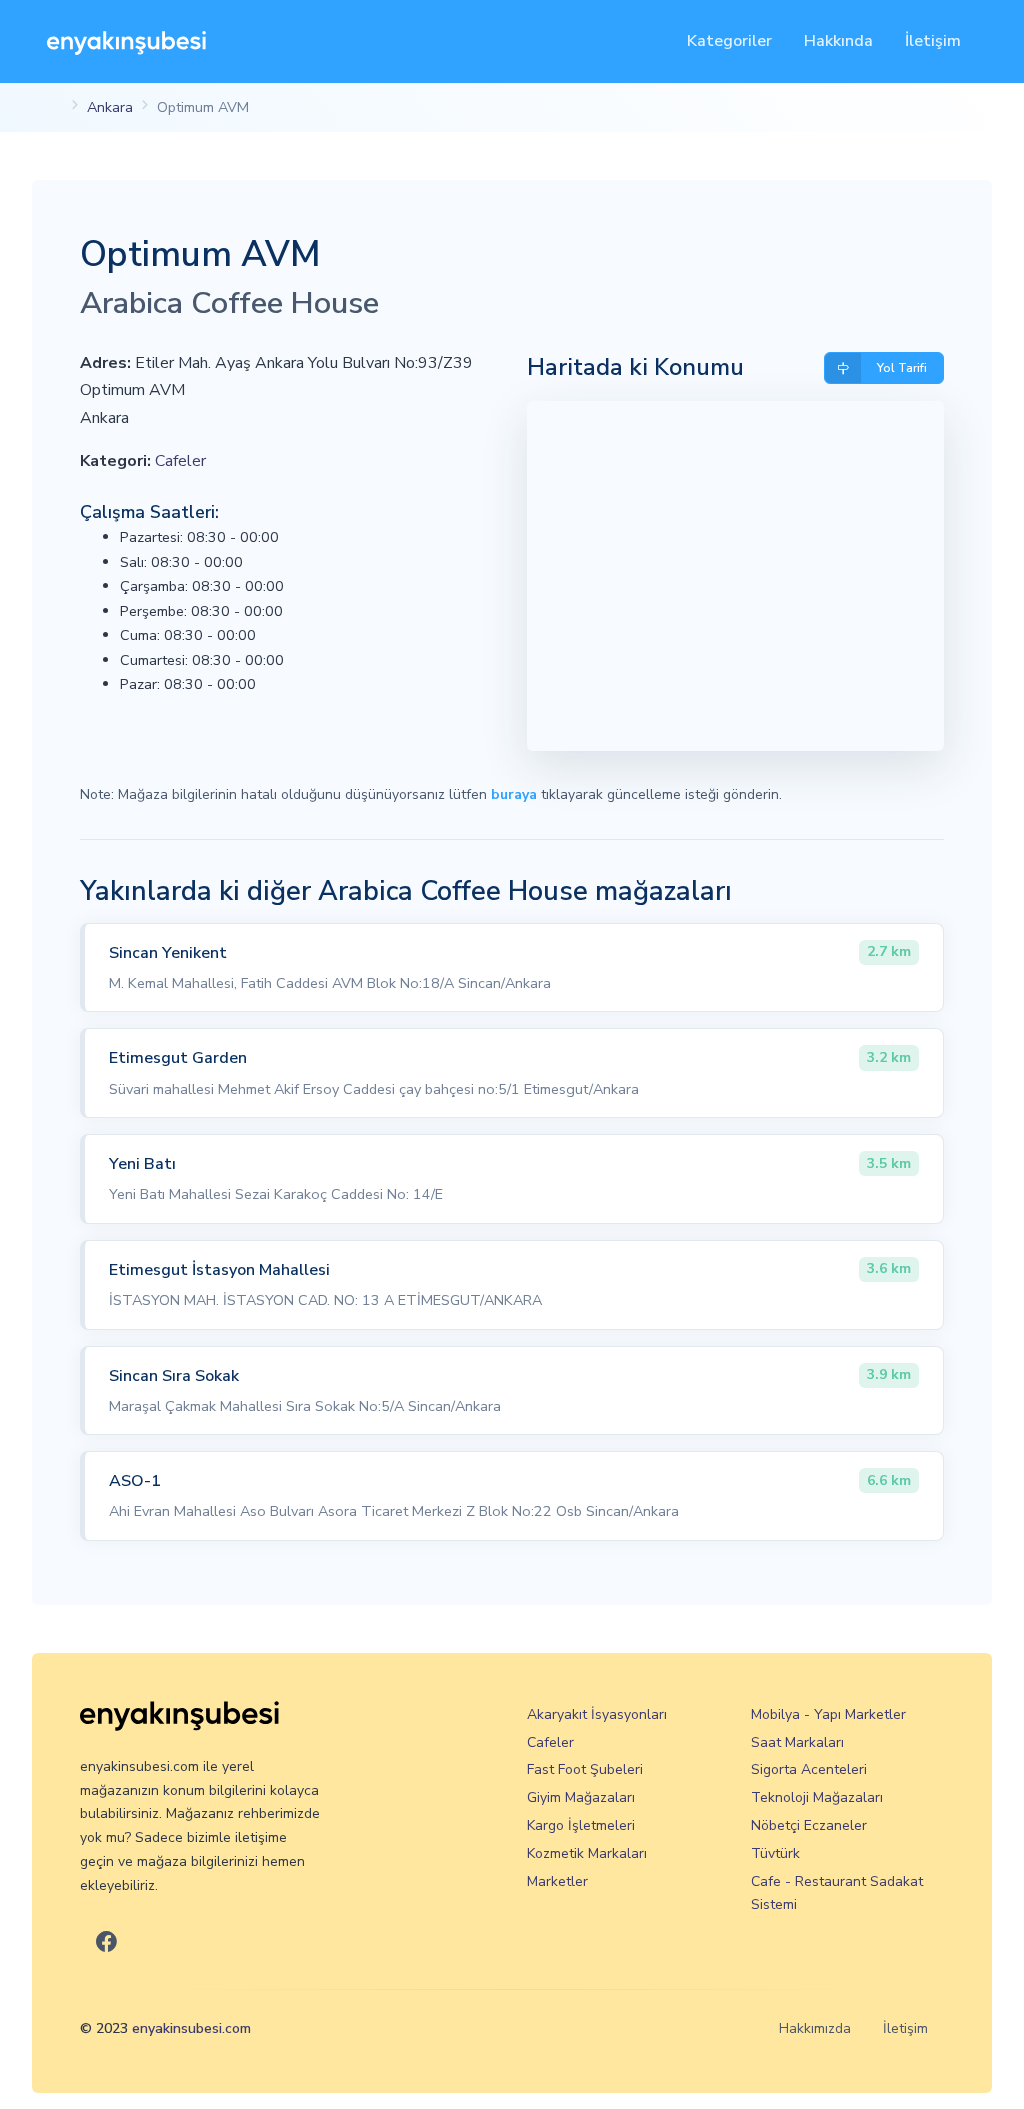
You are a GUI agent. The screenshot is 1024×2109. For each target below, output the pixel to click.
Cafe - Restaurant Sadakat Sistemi (837, 1893)
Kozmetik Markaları (587, 1853)
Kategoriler (729, 41)
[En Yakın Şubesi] (126, 41)
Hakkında (838, 41)
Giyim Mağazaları (581, 1797)
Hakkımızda (815, 2028)
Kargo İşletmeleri (581, 1825)
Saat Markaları (797, 1742)
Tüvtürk (775, 1853)
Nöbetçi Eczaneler (809, 1825)
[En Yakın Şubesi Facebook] (106, 1943)
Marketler (557, 1881)
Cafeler (180, 461)
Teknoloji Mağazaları (817, 1797)
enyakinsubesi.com (191, 2028)
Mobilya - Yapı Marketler (828, 1714)
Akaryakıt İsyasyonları (597, 1714)
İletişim (933, 41)
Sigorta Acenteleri (809, 1769)
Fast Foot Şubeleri (585, 1769)
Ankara (110, 107)
